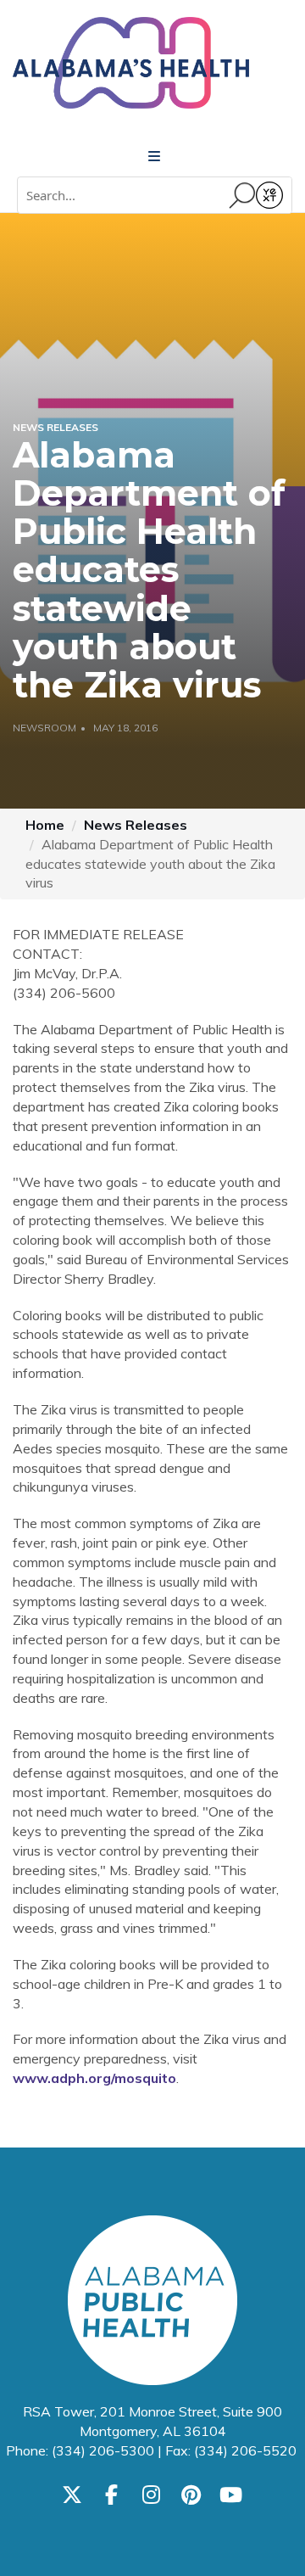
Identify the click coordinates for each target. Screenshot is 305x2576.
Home (45, 825)
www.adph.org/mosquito (94, 2078)
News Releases (136, 825)
